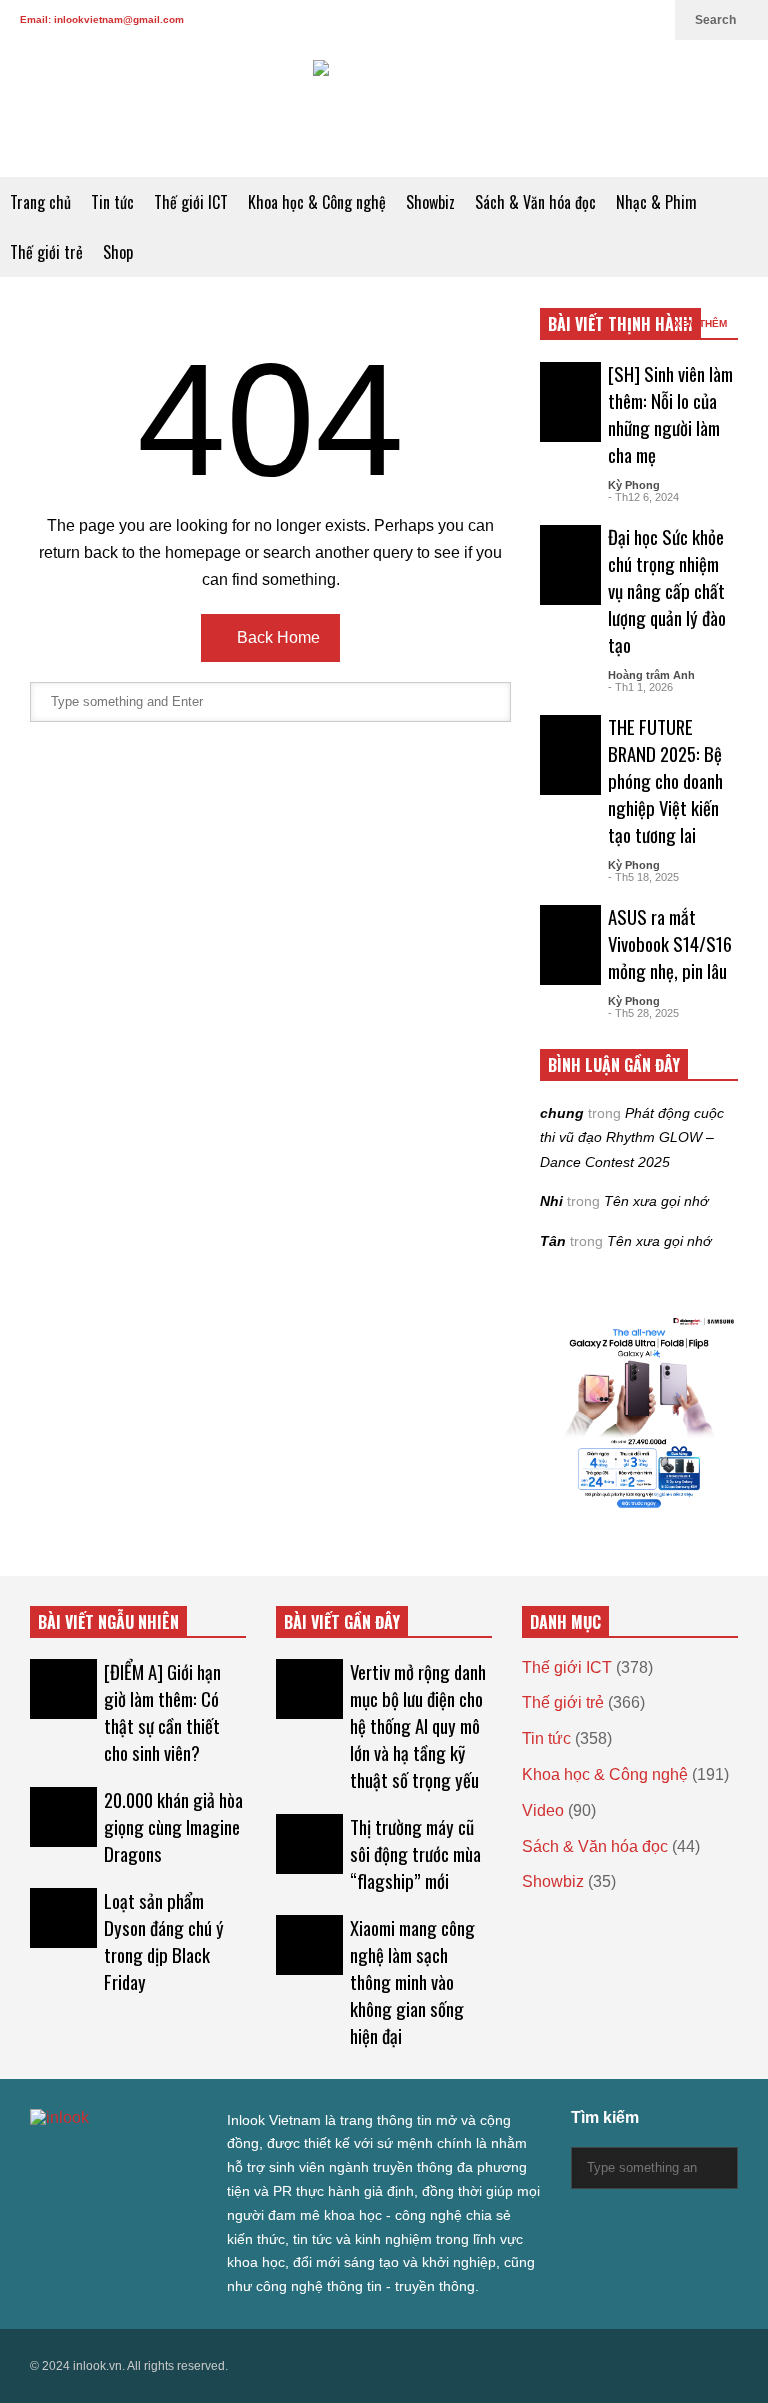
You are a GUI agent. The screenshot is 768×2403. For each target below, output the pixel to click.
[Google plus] (554, 20)
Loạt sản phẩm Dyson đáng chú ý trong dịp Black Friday (164, 1941)
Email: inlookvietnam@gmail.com (102, 19)
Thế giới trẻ (46, 252)
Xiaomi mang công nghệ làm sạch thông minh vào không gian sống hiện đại (412, 1981)
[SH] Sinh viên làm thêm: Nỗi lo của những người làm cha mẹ (670, 414)
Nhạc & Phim (656, 202)
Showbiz (430, 202)
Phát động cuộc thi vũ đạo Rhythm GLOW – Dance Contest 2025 (632, 1137)
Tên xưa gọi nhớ (656, 1201)
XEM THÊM (702, 323)
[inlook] (384, 108)
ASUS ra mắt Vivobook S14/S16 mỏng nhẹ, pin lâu (670, 943)
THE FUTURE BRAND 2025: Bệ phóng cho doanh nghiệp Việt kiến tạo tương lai (665, 780)
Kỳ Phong (634, 485)
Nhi (551, 1201)
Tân (553, 1241)
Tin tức (112, 202)
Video (543, 1810)
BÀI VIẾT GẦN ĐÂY (342, 1622)
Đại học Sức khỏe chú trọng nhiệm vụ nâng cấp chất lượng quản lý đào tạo (667, 590)
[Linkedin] (650, 20)
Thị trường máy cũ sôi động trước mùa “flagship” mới (415, 1853)
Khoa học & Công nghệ (317, 202)
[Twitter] (490, 20)
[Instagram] (586, 20)
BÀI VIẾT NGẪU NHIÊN (108, 1622)
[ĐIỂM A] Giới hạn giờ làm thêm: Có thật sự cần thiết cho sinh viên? (162, 1712)
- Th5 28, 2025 (643, 1013)
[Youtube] (618, 20)
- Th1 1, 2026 (640, 687)
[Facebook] (522, 20)
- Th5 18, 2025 (643, 877)
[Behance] (182, 2158)
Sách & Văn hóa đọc (535, 202)
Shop (118, 252)
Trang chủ (40, 202)
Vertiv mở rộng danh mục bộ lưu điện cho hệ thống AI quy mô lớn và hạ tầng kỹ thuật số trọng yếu (418, 1725)
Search (717, 20)
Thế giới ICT (191, 202)
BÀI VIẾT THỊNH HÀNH (620, 324)
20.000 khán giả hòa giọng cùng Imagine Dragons (173, 1826)
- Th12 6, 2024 (643, 497)
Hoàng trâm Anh (651, 675)
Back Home (276, 637)
